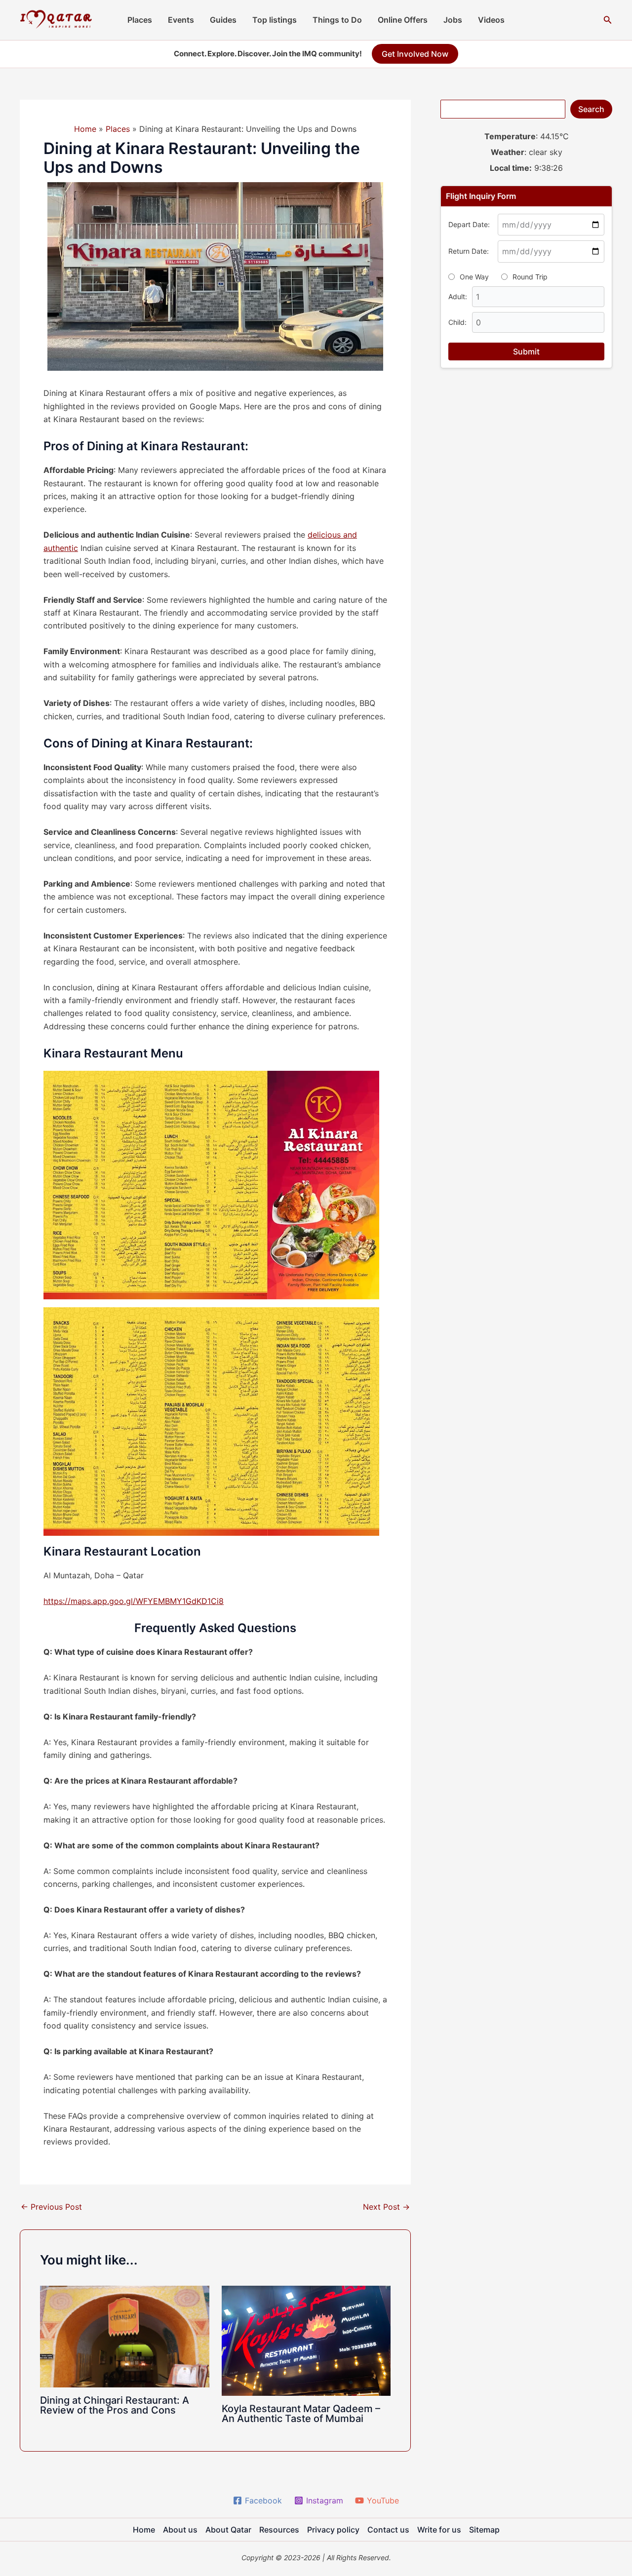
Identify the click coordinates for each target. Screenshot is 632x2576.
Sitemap (484, 2530)
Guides (223, 20)
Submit (526, 351)
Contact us (388, 2530)
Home (144, 2530)
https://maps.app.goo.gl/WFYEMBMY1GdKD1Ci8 (134, 1601)
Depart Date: (469, 224)
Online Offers (403, 20)
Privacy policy (333, 2530)
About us (180, 2530)
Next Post (386, 2207)
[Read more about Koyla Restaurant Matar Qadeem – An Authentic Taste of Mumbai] (306, 2340)
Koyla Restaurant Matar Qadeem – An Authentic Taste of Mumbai (301, 2414)
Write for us (439, 2530)
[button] (608, 20)
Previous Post (51, 2207)
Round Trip (530, 277)
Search (591, 109)
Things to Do (337, 20)
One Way (474, 277)
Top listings (275, 20)
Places (140, 20)
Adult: (458, 296)
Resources (279, 2530)
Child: (457, 322)
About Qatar (228, 2530)
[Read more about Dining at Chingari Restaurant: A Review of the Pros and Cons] (125, 2336)
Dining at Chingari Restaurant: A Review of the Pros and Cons (115, 2405)
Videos (491, 20)
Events (181, 20)
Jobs (453, 20)
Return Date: (469, 251)
